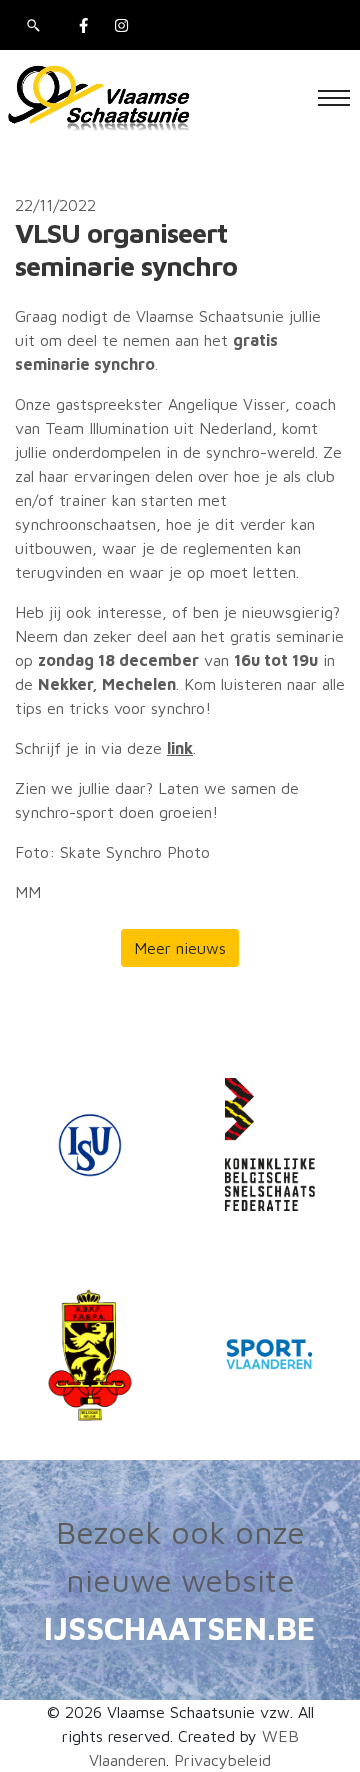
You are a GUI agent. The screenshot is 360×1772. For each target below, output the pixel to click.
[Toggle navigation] (334, 98)
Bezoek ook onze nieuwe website (180, 1556)
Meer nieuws (180, 948)
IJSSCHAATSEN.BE (180, 1628)
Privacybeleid (222, 1760)
